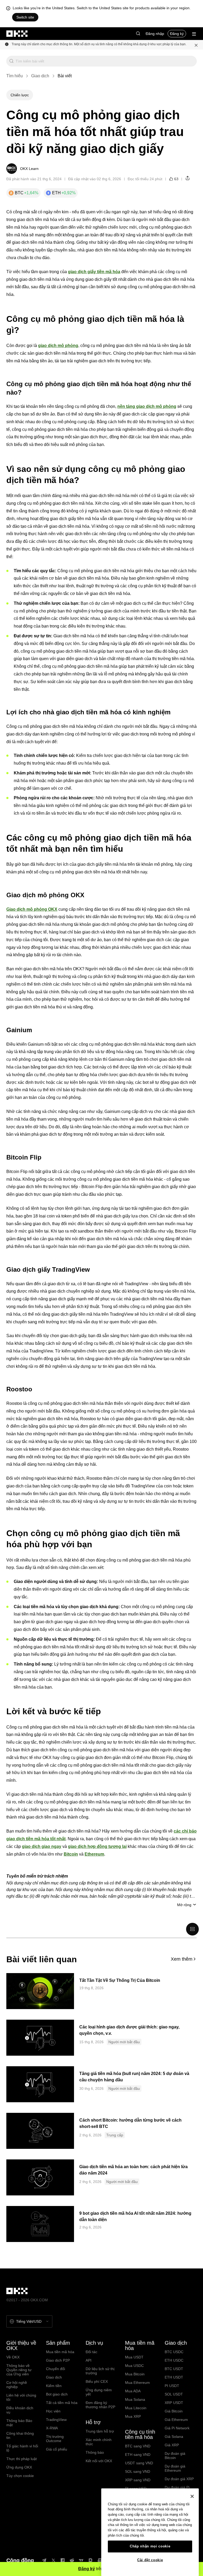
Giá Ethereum (176, 2420)
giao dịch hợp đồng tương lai (97, 1846)
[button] (138, 34)
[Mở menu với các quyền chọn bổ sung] (194, 34)
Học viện (53, 2411)
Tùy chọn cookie (20, 2476)
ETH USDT (174, 2377)
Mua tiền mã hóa (60, 2352)
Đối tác (91, 2352)
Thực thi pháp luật (22, 2459)
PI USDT (172, 2386)
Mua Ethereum (137, 2383)
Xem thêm (182, 1959)
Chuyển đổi (56, 2369)
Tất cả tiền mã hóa (62, 2403)
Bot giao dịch (57, 2394)
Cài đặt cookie (150, 2560)
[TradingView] (81, 2560)
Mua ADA (133, 2391)
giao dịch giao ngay (42, 1846)
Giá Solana (174, 2437)
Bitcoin (71, 1854)
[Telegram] (44, 2560)
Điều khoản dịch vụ (20, 2410)
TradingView (56, 2420)
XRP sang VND (138, 2480)
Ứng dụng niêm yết (99, 2392)
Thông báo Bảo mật (19, 2423)
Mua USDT (134, 2357)
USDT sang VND (139, 2463)
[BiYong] (90, 2560)
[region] (150, 2532)
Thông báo (95, 2452)
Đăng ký (177, 34)
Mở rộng (184, 1905)
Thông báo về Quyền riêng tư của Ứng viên (19, 2370)
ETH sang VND (138, 2455)
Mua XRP (133, 2416)
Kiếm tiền (54, 2386)
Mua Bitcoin (135, 2374)
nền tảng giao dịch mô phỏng (147, 406)
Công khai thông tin (20, 2435)
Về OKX (13, 2357)
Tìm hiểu (15, 76)
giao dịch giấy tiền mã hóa (94, 272)
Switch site (25, 17)
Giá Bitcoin (174, 2411)
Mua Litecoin (136, 2408)
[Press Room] (100, 2560)
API (89, 2360)
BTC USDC (174, 2352)
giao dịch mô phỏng (58, 346)
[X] (53, 2560)
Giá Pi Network (177, 2428)
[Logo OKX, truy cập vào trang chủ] (17, 34)
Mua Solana (135, 2399)
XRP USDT (174, 2403)
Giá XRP (172, 2445)
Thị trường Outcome (55, 2439)
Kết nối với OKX (99, 2461)
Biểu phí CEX (97, 2381)
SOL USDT (174, 2394)
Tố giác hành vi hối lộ (22, 2448)
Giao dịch (40, 76)
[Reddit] (72, 2560)
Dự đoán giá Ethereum (175, 2468)
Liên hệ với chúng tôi (21, 2397)
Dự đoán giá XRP (179, 2479)
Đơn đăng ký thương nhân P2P (100, 2405)
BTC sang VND (138, 2446)
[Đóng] (192, 2496)
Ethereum (94, 1854)
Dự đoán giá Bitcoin (175, 2456)
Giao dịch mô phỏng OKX (32, 909)
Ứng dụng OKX (19, 2467)
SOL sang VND (138, 2471)
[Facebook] (63, 2560)
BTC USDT (174, 2369)
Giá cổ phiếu (57, 2449)
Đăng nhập (155, 34)
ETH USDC (174, 2360)
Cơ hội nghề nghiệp (17, 2385)
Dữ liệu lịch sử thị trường (100, 2371)
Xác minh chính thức (99, 2442)
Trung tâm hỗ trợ (100, 2431)
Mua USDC (134, 2366)
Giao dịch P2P (58, 2360)
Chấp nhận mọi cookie (150, 2546)
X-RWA (52, 2428)
